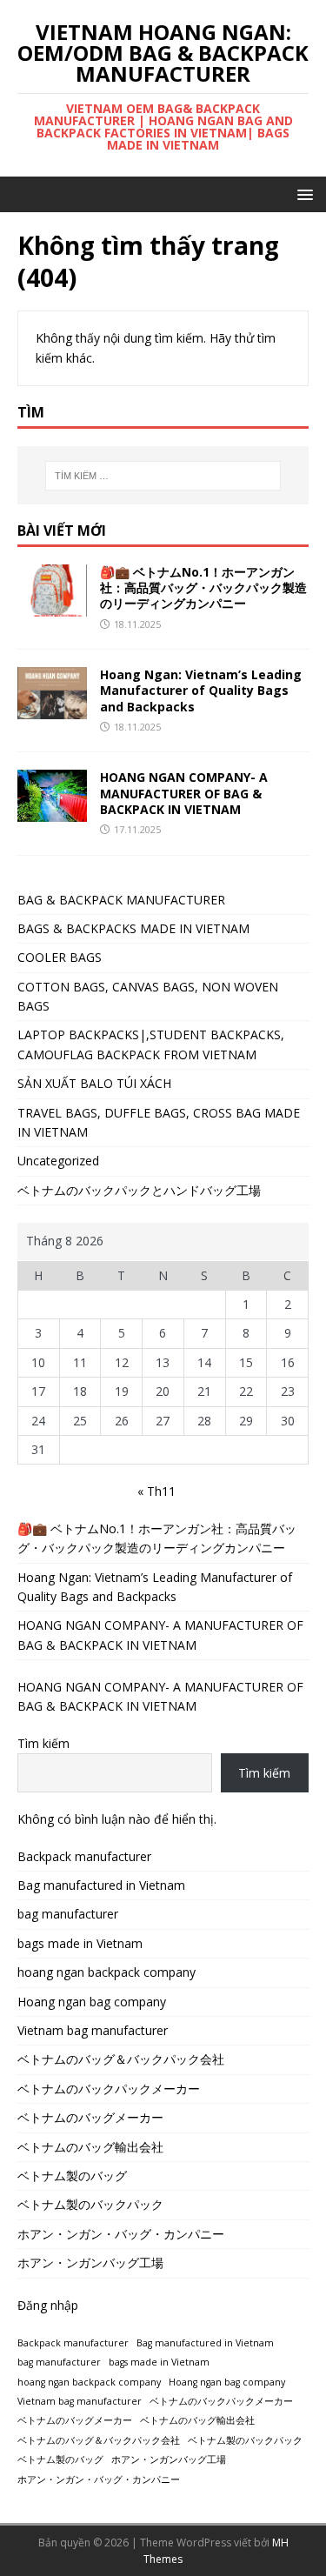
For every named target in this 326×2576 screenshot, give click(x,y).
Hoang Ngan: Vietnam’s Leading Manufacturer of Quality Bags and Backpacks (201, 690)
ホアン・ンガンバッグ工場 (90, 2262)
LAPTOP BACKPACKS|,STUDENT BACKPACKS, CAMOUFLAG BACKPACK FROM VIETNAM (151, 1044)
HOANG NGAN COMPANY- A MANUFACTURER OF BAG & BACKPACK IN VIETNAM (184, 793)
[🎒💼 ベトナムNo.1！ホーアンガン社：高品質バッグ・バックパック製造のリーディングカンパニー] (52, 607)
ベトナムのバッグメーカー (90, 2117)
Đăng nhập (48, 2305)
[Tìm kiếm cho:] (163, 476)
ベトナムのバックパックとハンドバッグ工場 (139, 1190)
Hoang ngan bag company (92, 2002)
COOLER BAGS (60, 957)
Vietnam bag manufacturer (93, 2030)
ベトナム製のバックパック (90, 2204)
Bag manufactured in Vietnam (101, 1885)
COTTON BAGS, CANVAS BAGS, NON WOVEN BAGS (148, 996)
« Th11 (156, 1491)
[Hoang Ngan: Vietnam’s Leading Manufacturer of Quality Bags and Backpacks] (52, 709)
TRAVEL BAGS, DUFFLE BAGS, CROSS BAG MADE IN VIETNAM (159, 1122)
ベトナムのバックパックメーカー (109, 2089)
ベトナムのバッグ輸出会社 (90, 2147)
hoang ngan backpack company (106, 1972)
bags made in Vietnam (80, 1943)
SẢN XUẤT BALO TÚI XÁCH (94, 1083)
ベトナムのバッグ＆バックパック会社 (121, 2059)
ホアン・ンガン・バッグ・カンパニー (121, 2234)
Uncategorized (58, 1161)
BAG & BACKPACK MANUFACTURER (121, 900)
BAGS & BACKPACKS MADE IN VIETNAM (133, 928)
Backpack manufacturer (84, 1856)
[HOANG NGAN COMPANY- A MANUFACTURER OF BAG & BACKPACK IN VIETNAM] (52, 812)
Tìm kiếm (43, 1743)
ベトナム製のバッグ (72, 2176)
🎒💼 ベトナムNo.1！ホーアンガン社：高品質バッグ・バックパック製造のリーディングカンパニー (203, 587)
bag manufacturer (68, 1914)
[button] (302, 194)
